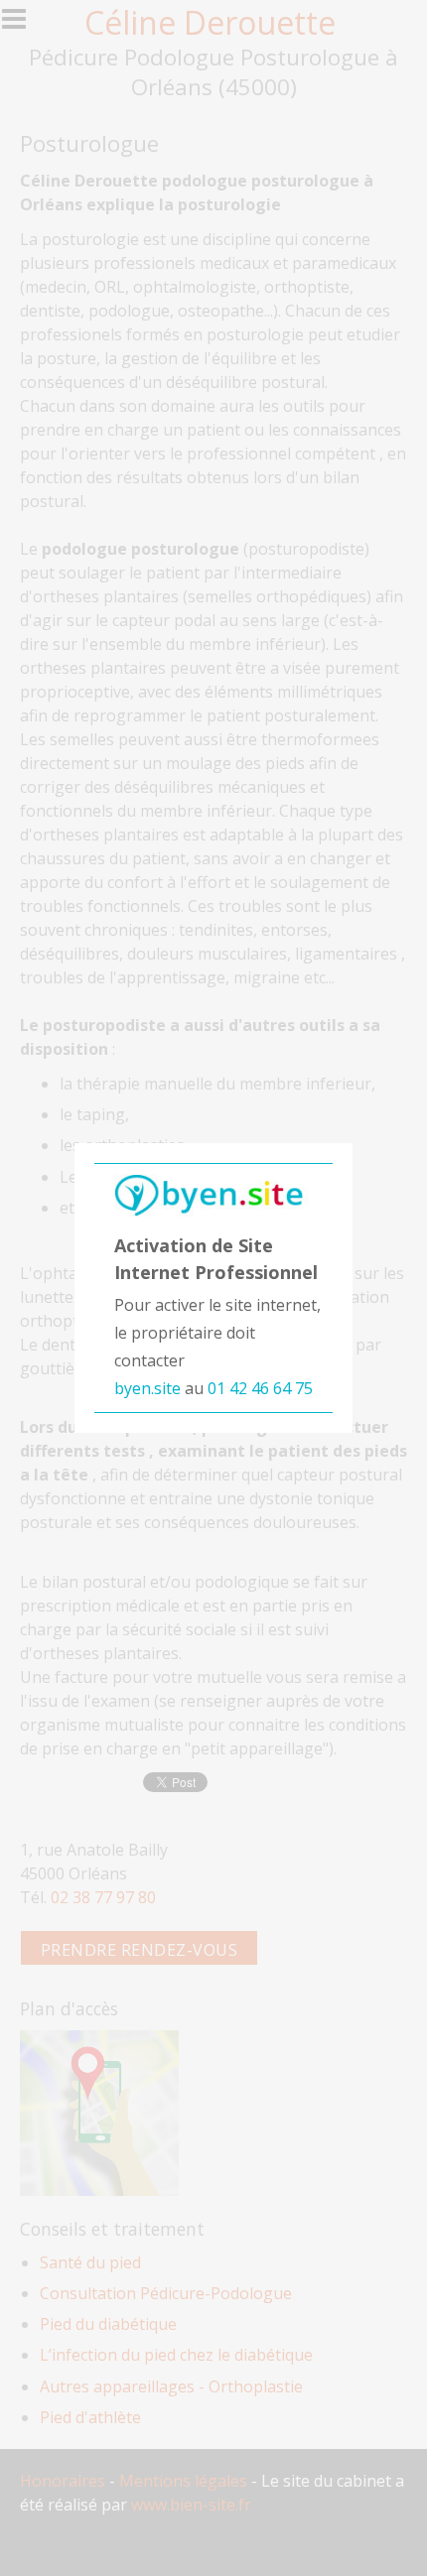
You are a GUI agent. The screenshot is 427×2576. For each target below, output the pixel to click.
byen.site (147, 1388)
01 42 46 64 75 (260, 1388)
